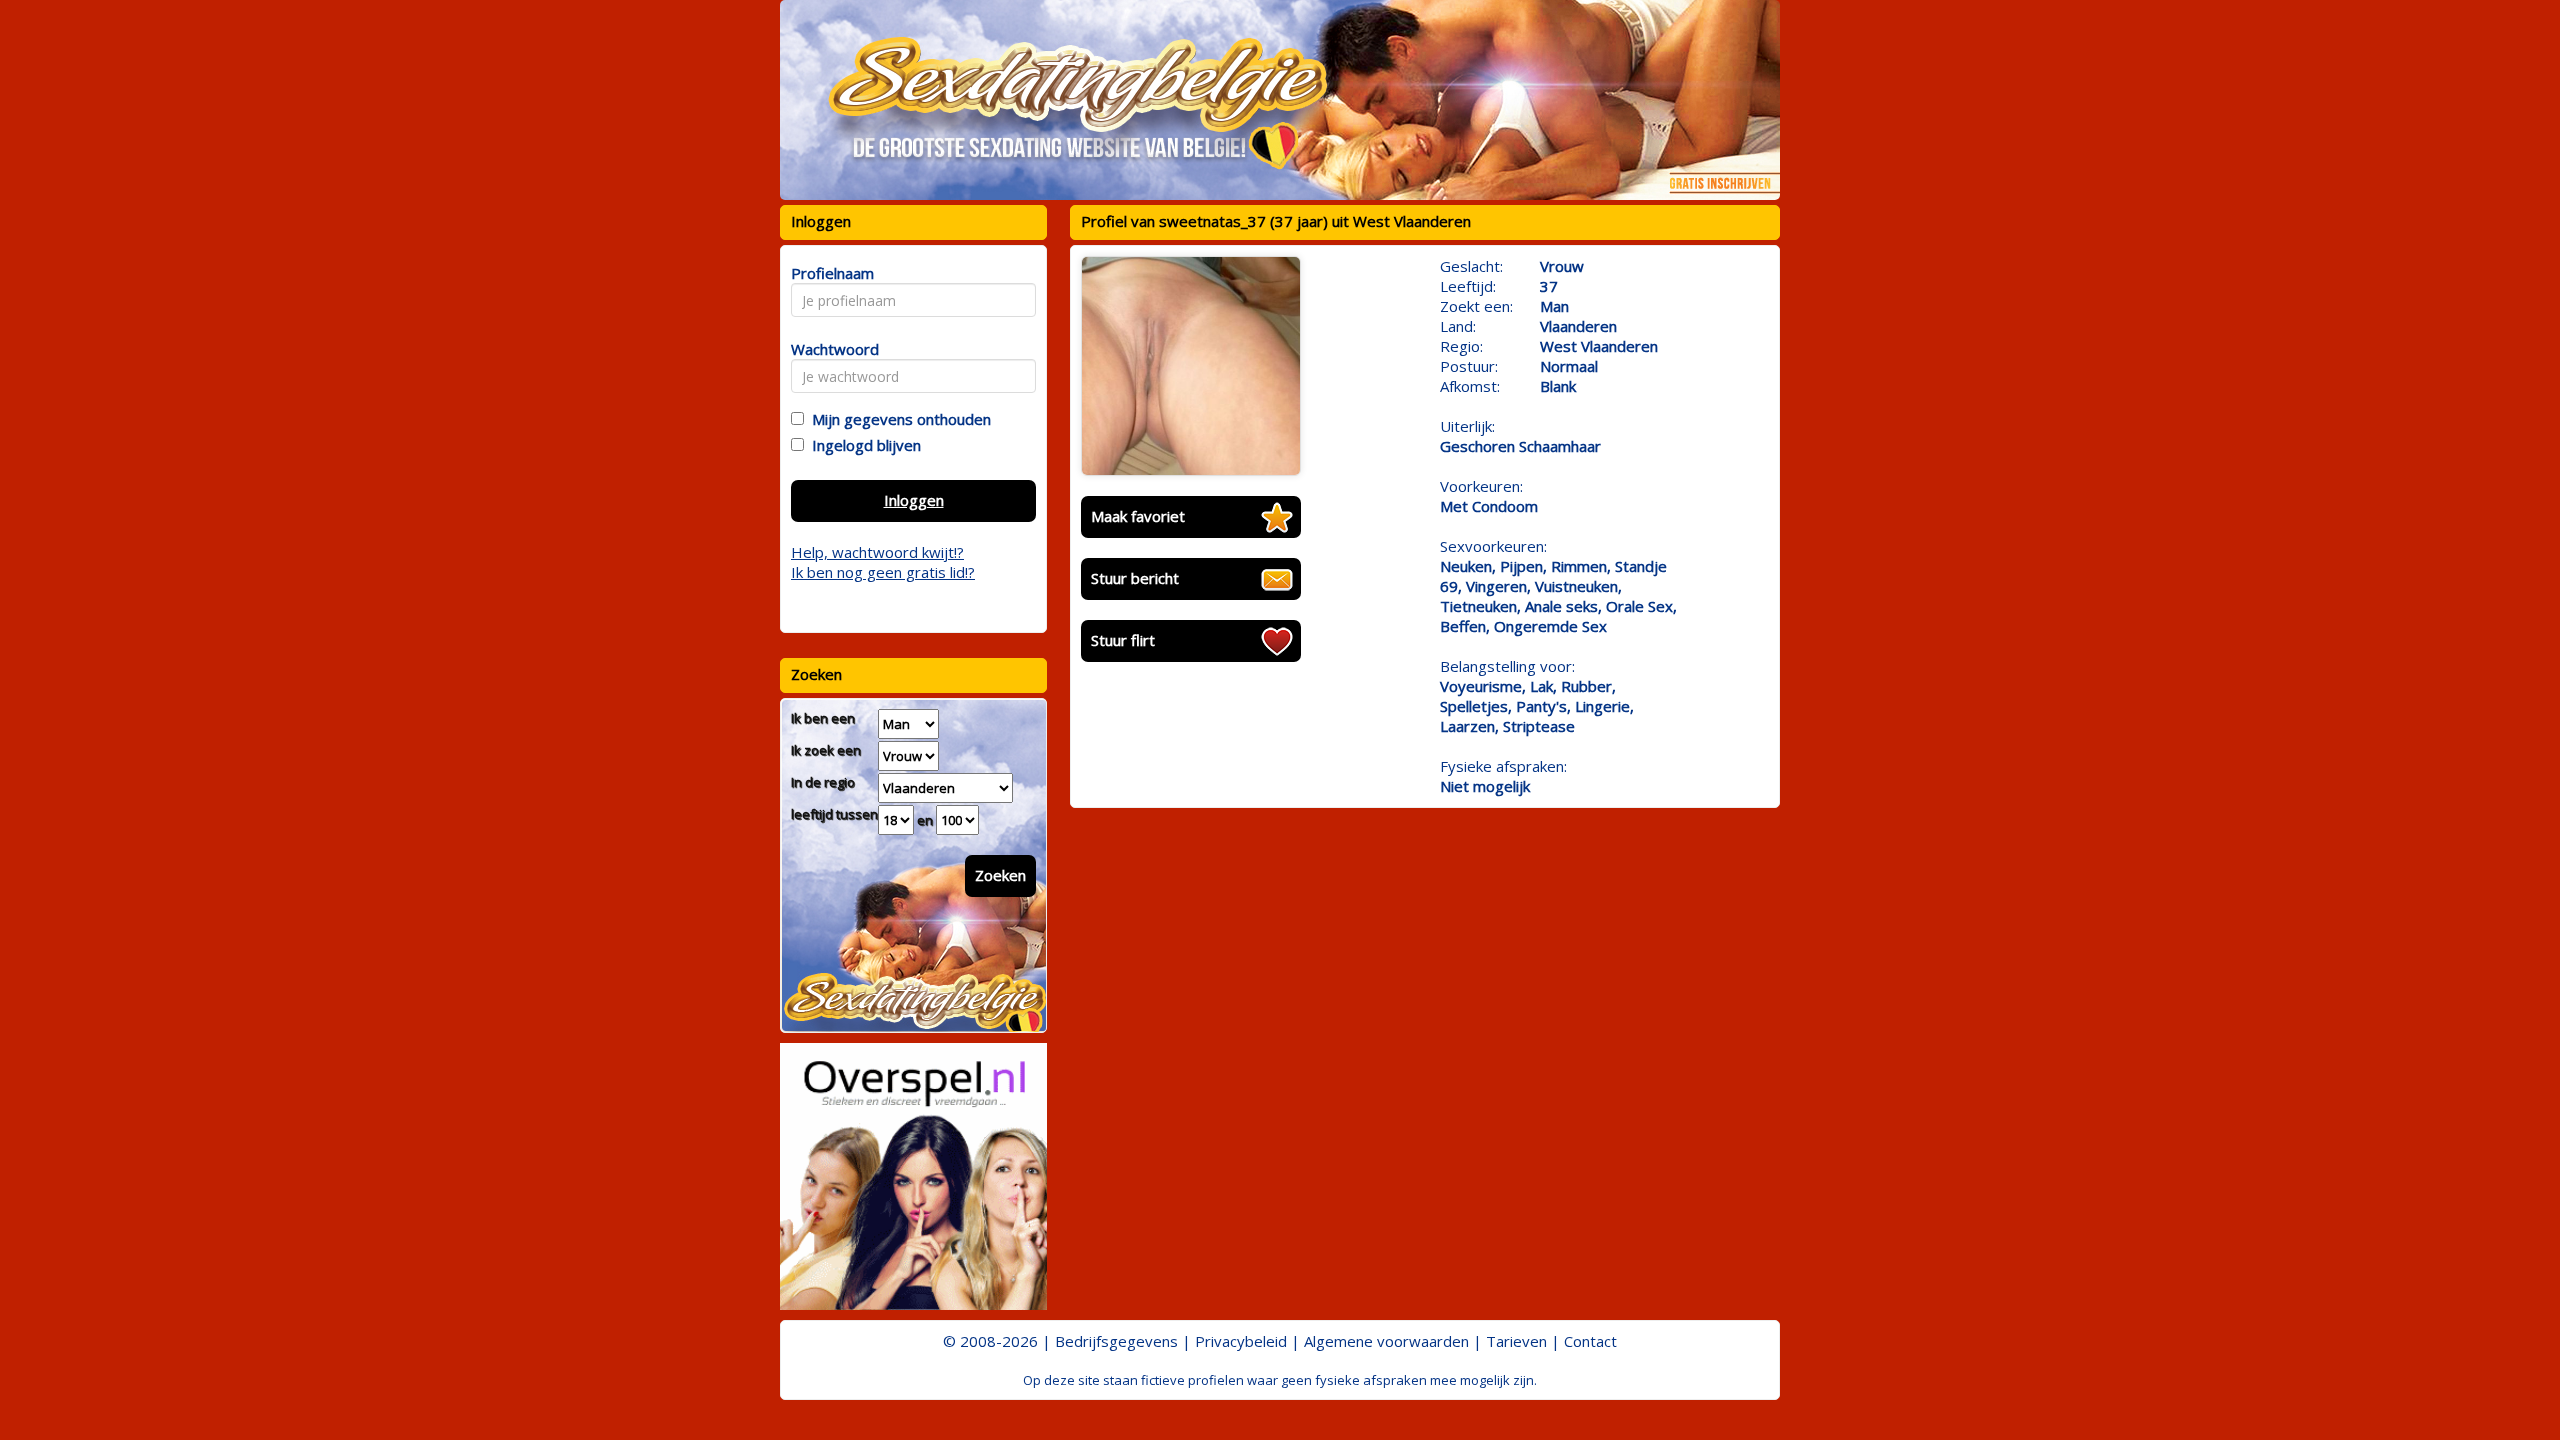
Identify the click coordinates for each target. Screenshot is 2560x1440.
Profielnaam (829, 273)
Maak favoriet (1138, 516)
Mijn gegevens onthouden (897, 419)
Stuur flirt (1123, 640)
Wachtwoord (829, 349)
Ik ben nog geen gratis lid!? (883, 572)
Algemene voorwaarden (1386, 1341)
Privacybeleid (1241, 1341)
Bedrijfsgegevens (1116, 1341)
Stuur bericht (1135, 578)
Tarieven (1516, 1341)
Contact (1590, 1341)
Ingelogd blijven (862, 445)
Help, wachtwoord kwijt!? (877, 552)
